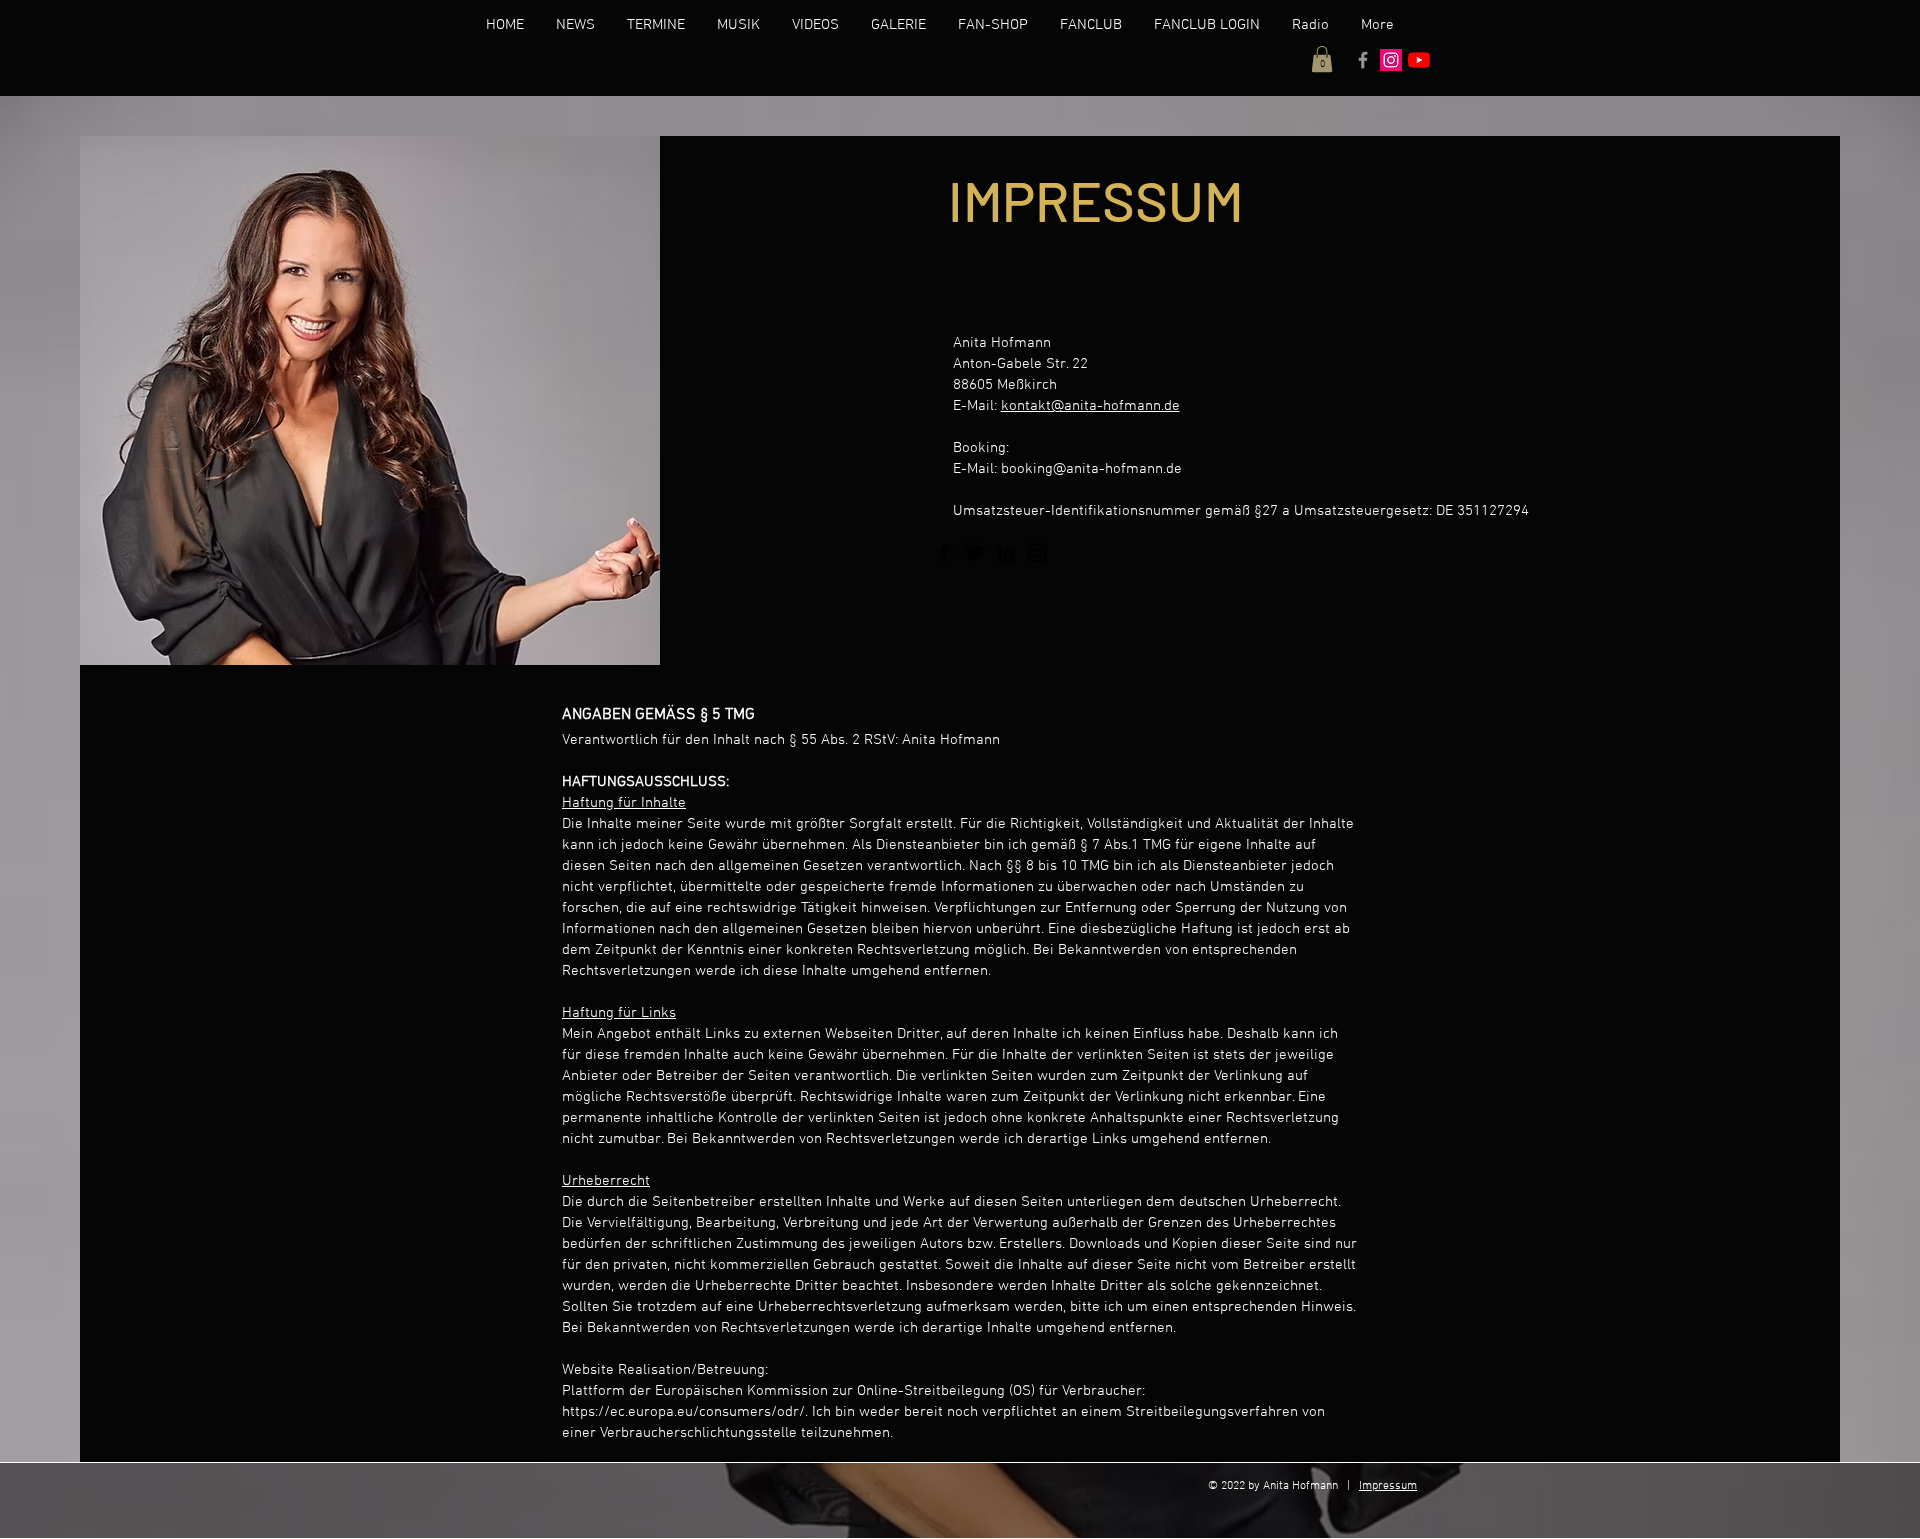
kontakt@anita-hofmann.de (1090, 406)
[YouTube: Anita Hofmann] (1419, 60)
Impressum (1388, 1486)
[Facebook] (944, 553)
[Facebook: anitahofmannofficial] (1363, 60)
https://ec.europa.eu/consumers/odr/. (685, 1412)
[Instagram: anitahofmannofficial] (1391, 60)
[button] (1322, 59)
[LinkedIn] (1006, 553)
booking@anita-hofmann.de (1091, 469)
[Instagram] (1037, 553)
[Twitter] (975, 553)
